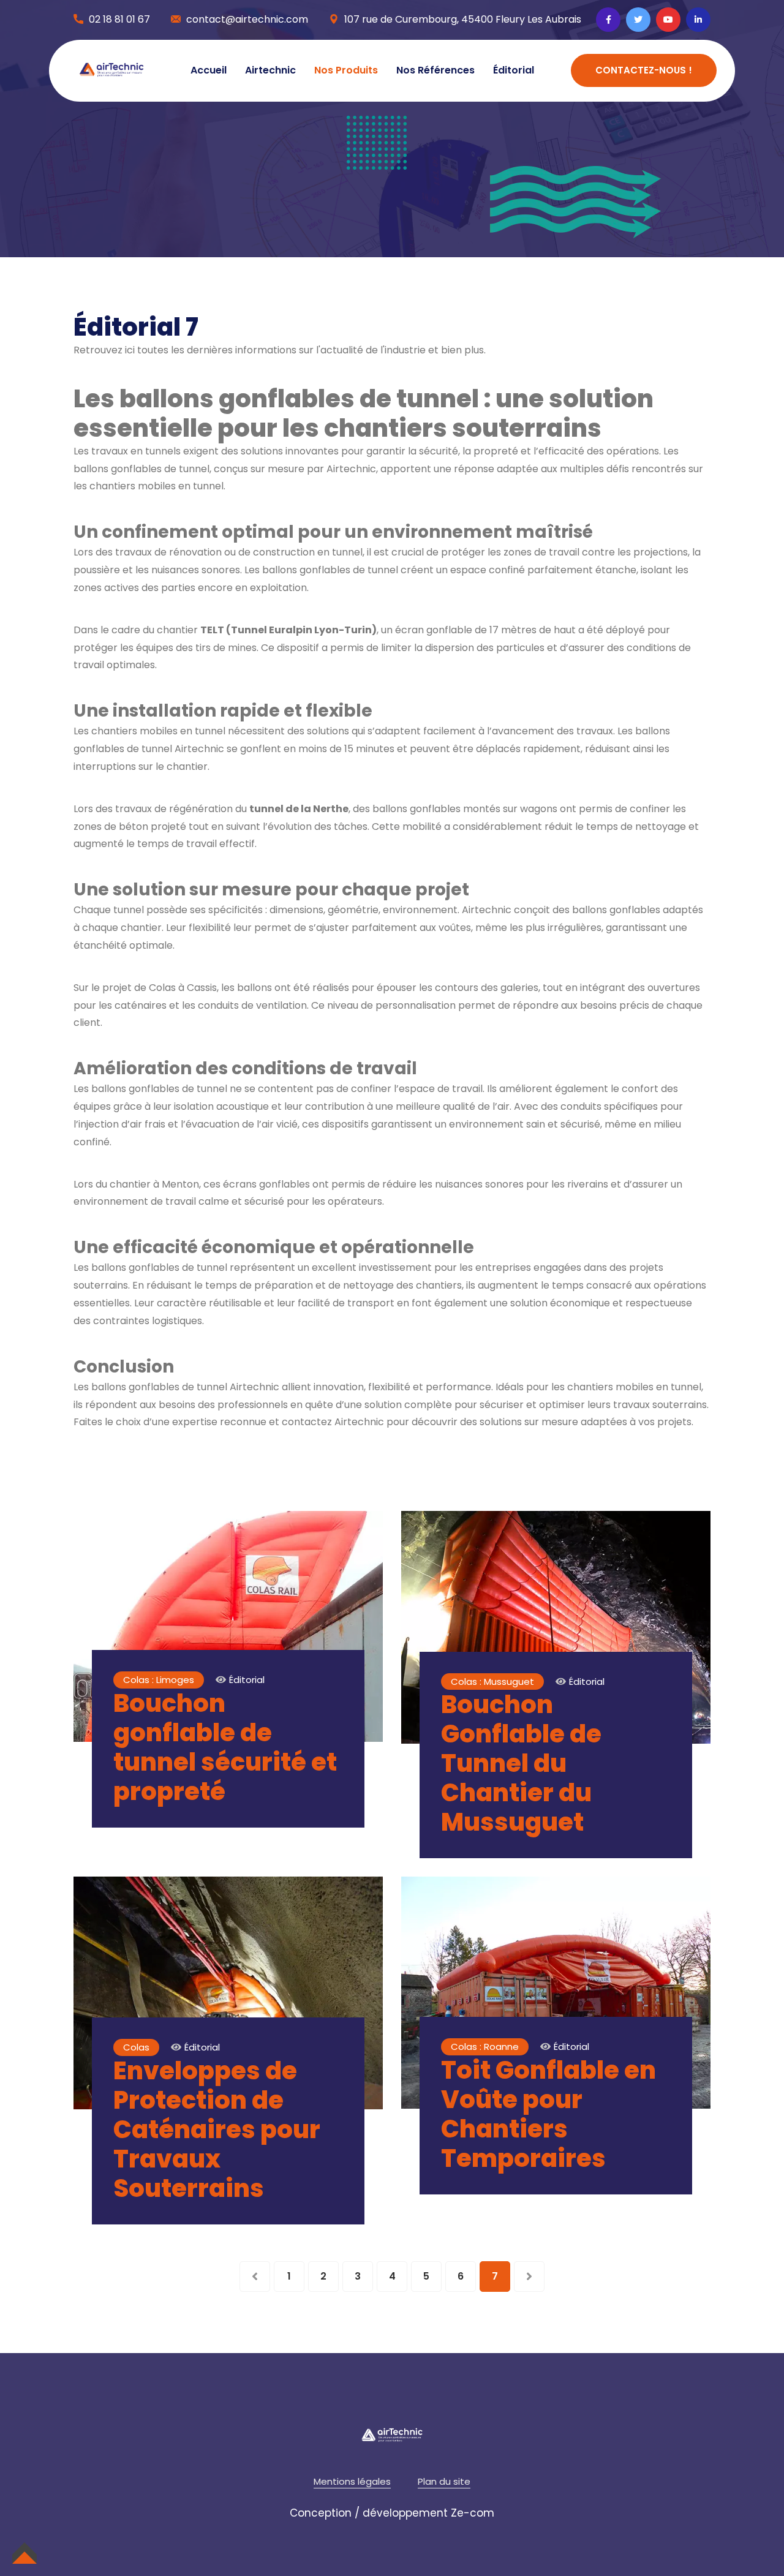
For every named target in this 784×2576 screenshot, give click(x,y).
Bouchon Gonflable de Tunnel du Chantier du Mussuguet (521, 1763)
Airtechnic (270, 70)
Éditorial (514, 70)
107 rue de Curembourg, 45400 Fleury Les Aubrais (463, 19)
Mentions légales (352, 2481)
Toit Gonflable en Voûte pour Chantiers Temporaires (548, 2114)
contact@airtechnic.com (247, 19)
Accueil (209, 70)
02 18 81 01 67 (119, 19)
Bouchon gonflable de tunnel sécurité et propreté (225, 1747)
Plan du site (444, 2481)
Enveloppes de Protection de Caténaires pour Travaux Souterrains (217, 2130)
